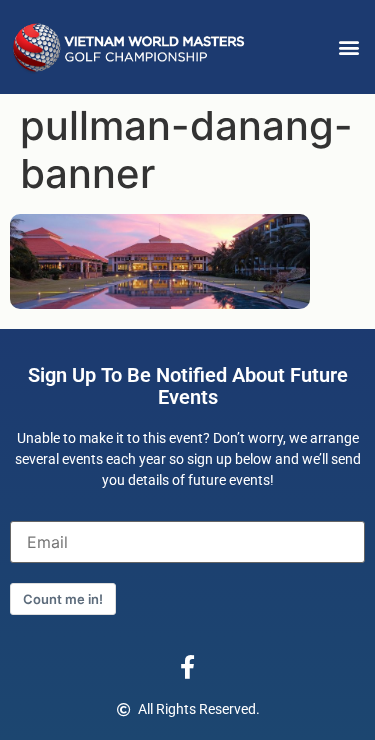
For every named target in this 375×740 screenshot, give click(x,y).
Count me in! (63, 599)
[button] (348, 47)
